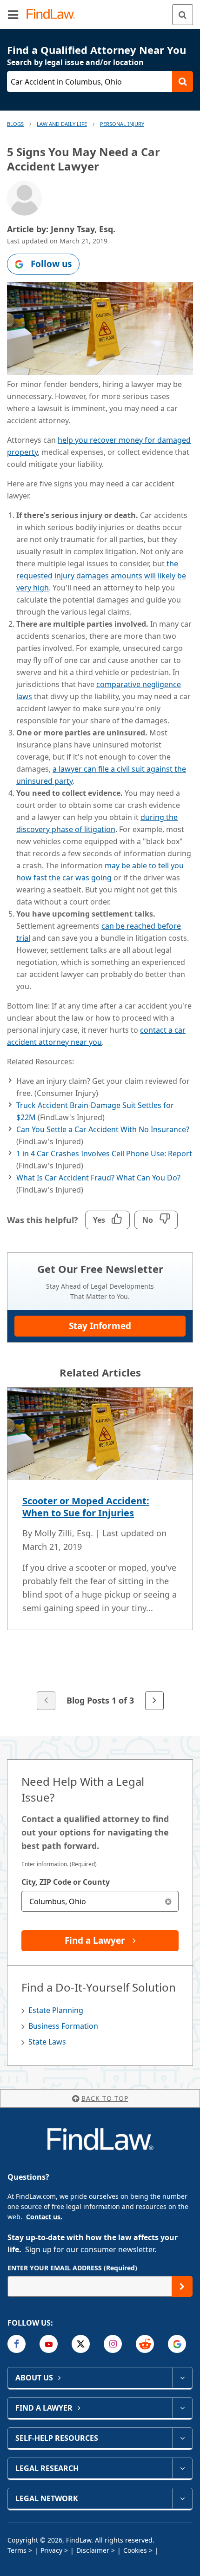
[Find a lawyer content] (182, 2408)
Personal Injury (122, 124)
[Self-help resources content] (182, 2438)
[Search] (183, 15)
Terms (17, 2550)
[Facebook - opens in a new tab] (17, 2344)
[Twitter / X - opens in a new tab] (81, 2344)
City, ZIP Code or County (66, 1882)
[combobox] (100, 1901)
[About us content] (182, 2378)
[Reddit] (145, 2344)
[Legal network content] (182, 2498)
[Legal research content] (182, 2468)
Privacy (51, 2550)
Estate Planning (56, 2010)
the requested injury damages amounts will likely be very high (101, 576)
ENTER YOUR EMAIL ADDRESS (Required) (72, 2268)
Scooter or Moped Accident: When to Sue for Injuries (86, 1507)
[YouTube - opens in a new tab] (49, 2344)
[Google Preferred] (177, 2344)
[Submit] (182, 2286)
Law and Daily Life (62, 124)
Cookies (135, 2550)
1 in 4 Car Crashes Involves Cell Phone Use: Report (104, 1154)
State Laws (47, 2042)
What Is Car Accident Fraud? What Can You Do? (98, 1178)
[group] (100, 1550)
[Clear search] (168, 1901)
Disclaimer (93, 2550)
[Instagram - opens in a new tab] (113, 2344)
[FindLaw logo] (54, 15)
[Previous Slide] (46, 1701)
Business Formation (63, 2026)
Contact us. (44, 2217)
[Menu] (13, 14)
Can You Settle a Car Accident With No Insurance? (103, 1129)
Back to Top (105, 2098)
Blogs (15, 124)
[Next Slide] (154, 1701)
